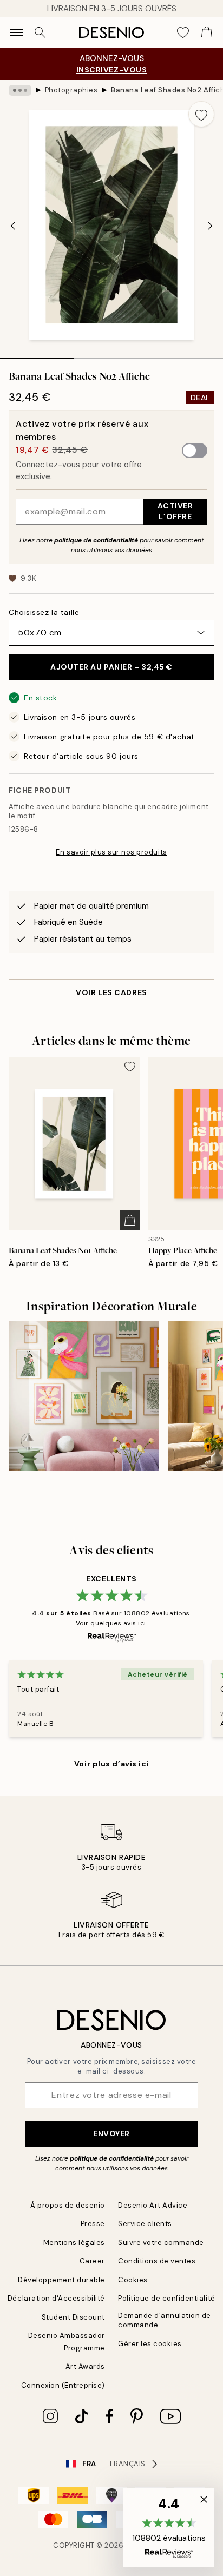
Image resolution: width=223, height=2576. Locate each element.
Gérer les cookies (150, 2344)
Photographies (71, 90)
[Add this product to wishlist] (201, 114)
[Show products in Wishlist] (183, 32)
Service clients (145, 2224)
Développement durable (61, 2280)
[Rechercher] (40, 32)
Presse (93, 2224)
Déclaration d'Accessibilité (56, 2298)
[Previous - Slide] (13, 226)
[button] (169, 2528)
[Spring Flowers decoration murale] (84, 1396)
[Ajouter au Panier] (130, 1220)
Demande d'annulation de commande (165, 2320)
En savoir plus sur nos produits (111, 852)
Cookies (133, 2280)
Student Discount (73, 2317)
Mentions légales (74, 2243)
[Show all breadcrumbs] (20, 90)
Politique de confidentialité (167, 2298)
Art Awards (85, 2366)
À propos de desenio (68, 2205)
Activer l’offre (175, 511)
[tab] (37, 355)
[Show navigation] (16, 32)
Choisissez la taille (44, 612)
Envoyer (111, 2134)
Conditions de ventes (157, 2261)
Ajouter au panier (111, 667)
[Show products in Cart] (207, 32)
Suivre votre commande (161, 2243)
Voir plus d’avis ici (111, 1764)
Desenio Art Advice (153, 2205)
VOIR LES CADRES (111, 992)
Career (92, 2261)
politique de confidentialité (96, 540)
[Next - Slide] (210, 226)
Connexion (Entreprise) (63, 2385)
